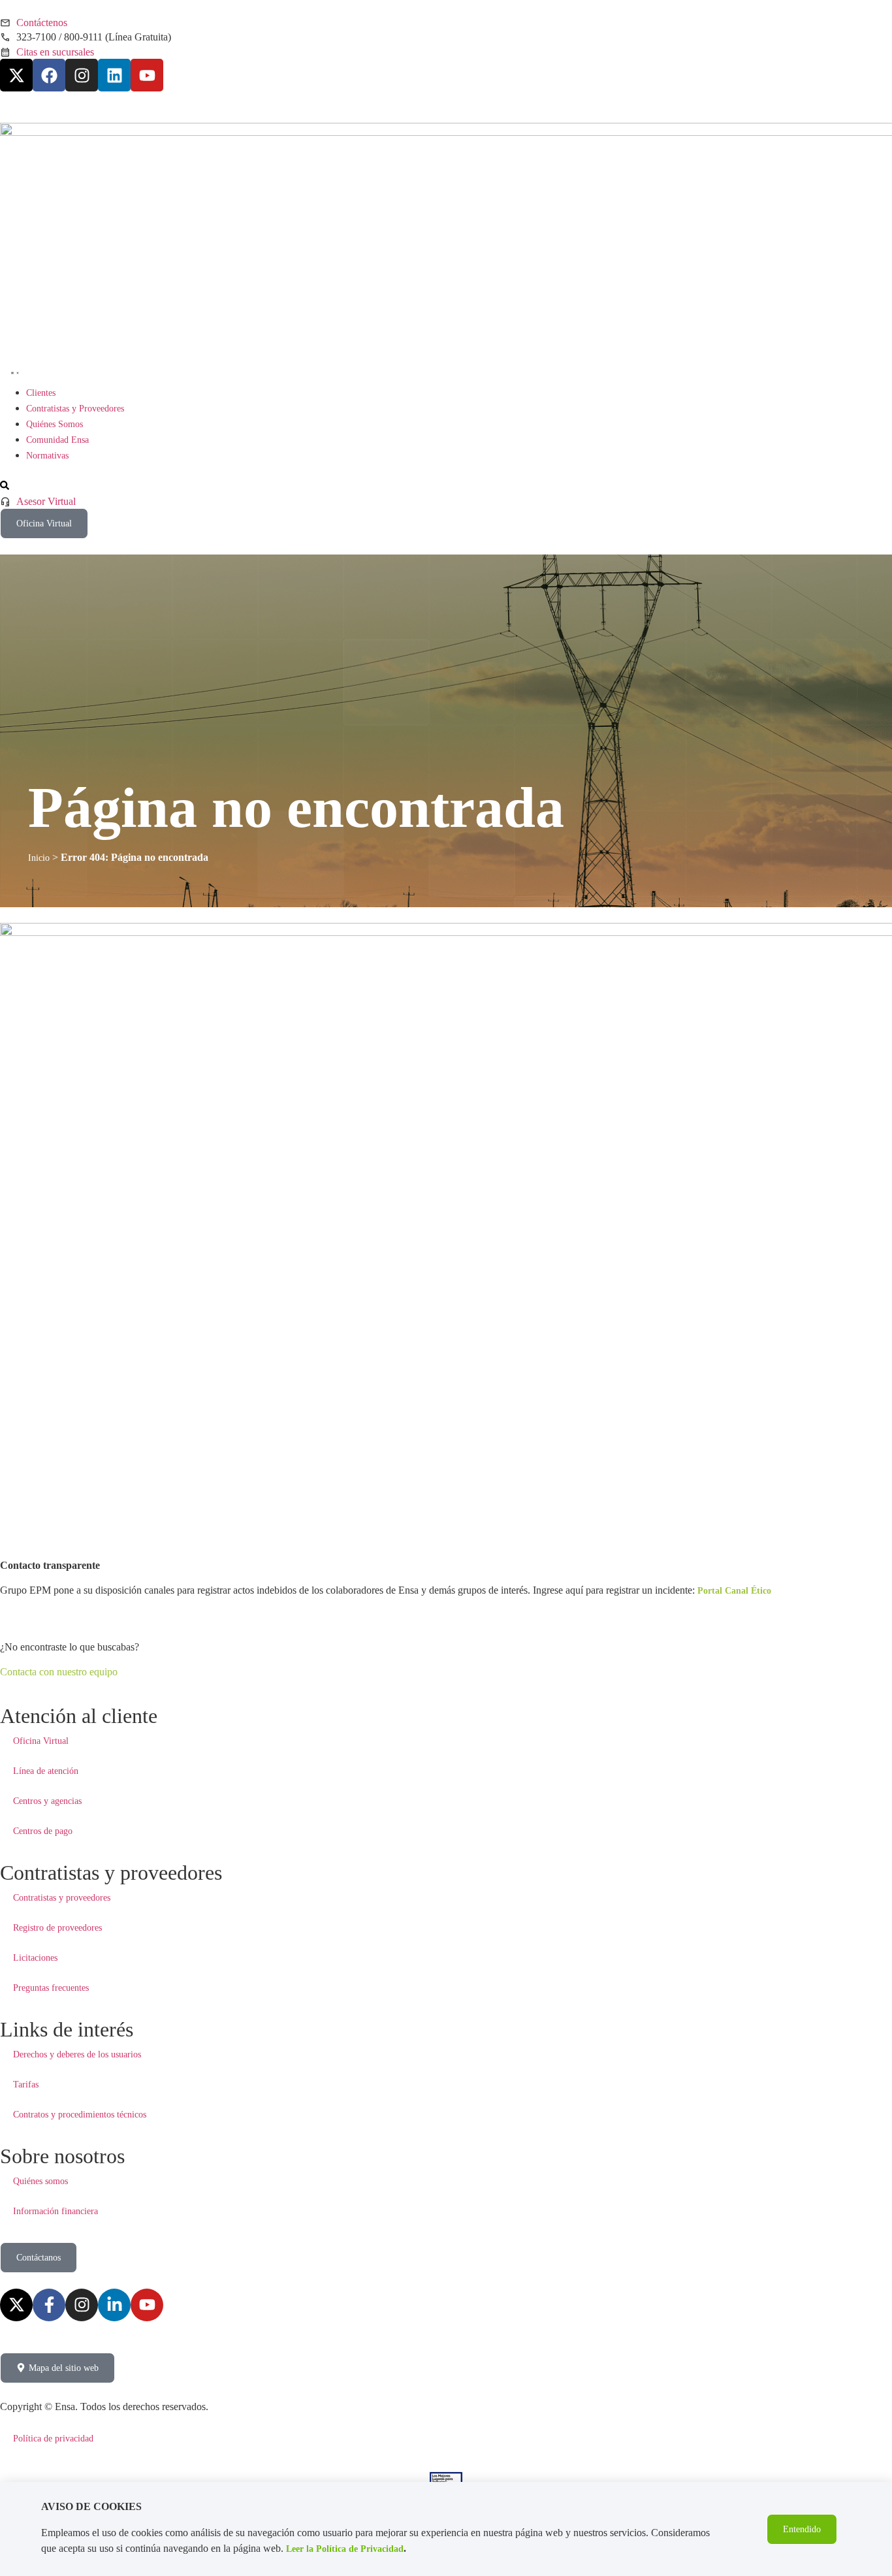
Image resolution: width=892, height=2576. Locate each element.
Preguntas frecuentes (51, 1988)
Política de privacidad (53, 2439)
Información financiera (56, 2211)
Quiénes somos (40, 2181)
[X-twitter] (16, 75)
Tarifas (26, 2085)
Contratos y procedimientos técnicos (80, 2115)
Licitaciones (35, 1958)
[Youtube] (147, 75)
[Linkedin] (114, 75)
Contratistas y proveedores (62, 1898)
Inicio (39, 858)
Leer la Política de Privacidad (345, 2549)
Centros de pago (43, 1831)
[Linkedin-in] (114, 2305)
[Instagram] (82, 75)
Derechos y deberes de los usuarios (77, 2054)
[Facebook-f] (49, 2305)
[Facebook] (49, 75)
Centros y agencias (47, 1801)
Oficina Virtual (41, 1741)
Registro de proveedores (57, 1928)
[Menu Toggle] (12, 371)
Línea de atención (46, 1771)
